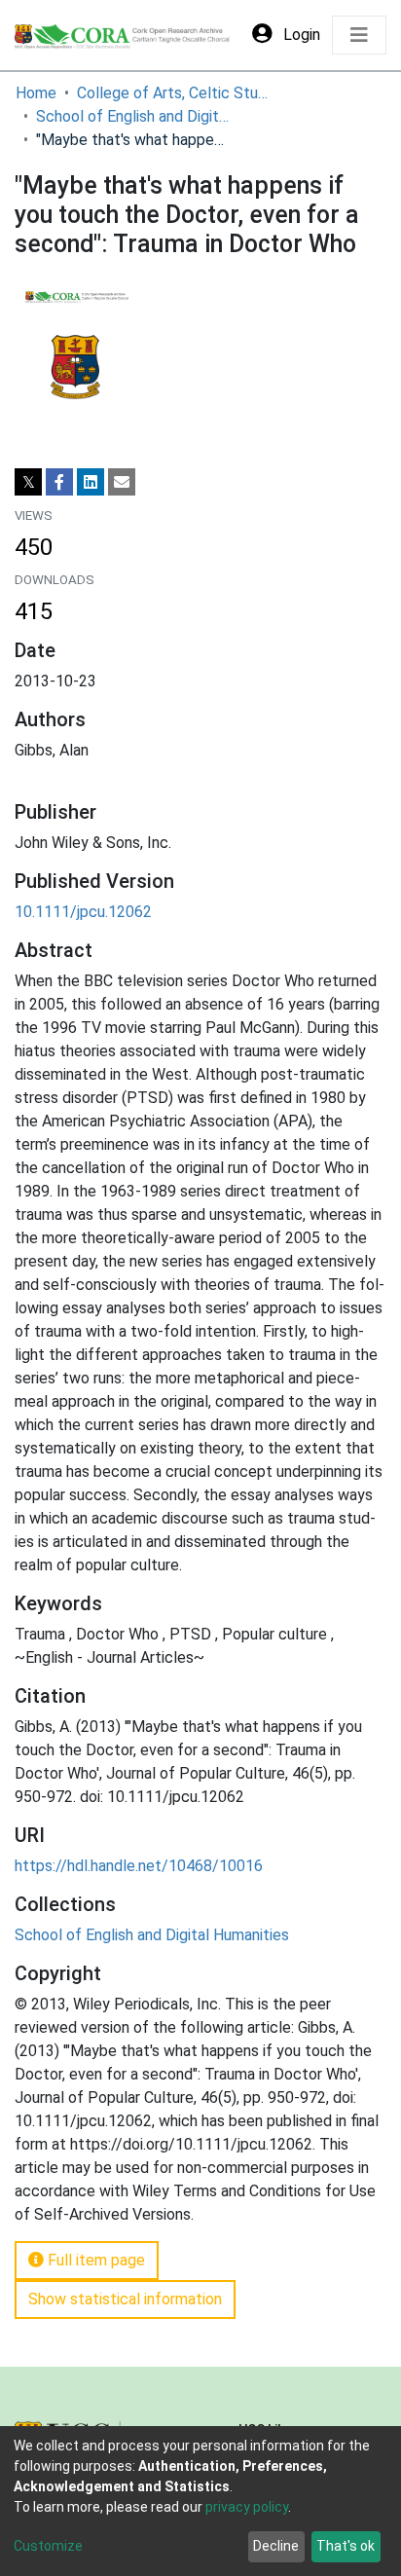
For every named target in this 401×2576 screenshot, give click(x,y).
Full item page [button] (94, 2260)
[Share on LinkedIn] (91, 482)
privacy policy (247, 2507)
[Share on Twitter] (28, 482)
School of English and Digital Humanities (133, 116)
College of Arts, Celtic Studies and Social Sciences (174, 93)
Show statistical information (125, 2299)
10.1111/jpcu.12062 (83, 912)
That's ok (346, 2546)
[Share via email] (122, 482)
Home (36, 93)
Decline (276, 2546)
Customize (48, 2546)
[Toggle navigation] (359, 35)
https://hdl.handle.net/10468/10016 (139, 1866)
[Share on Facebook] (59, 482)
